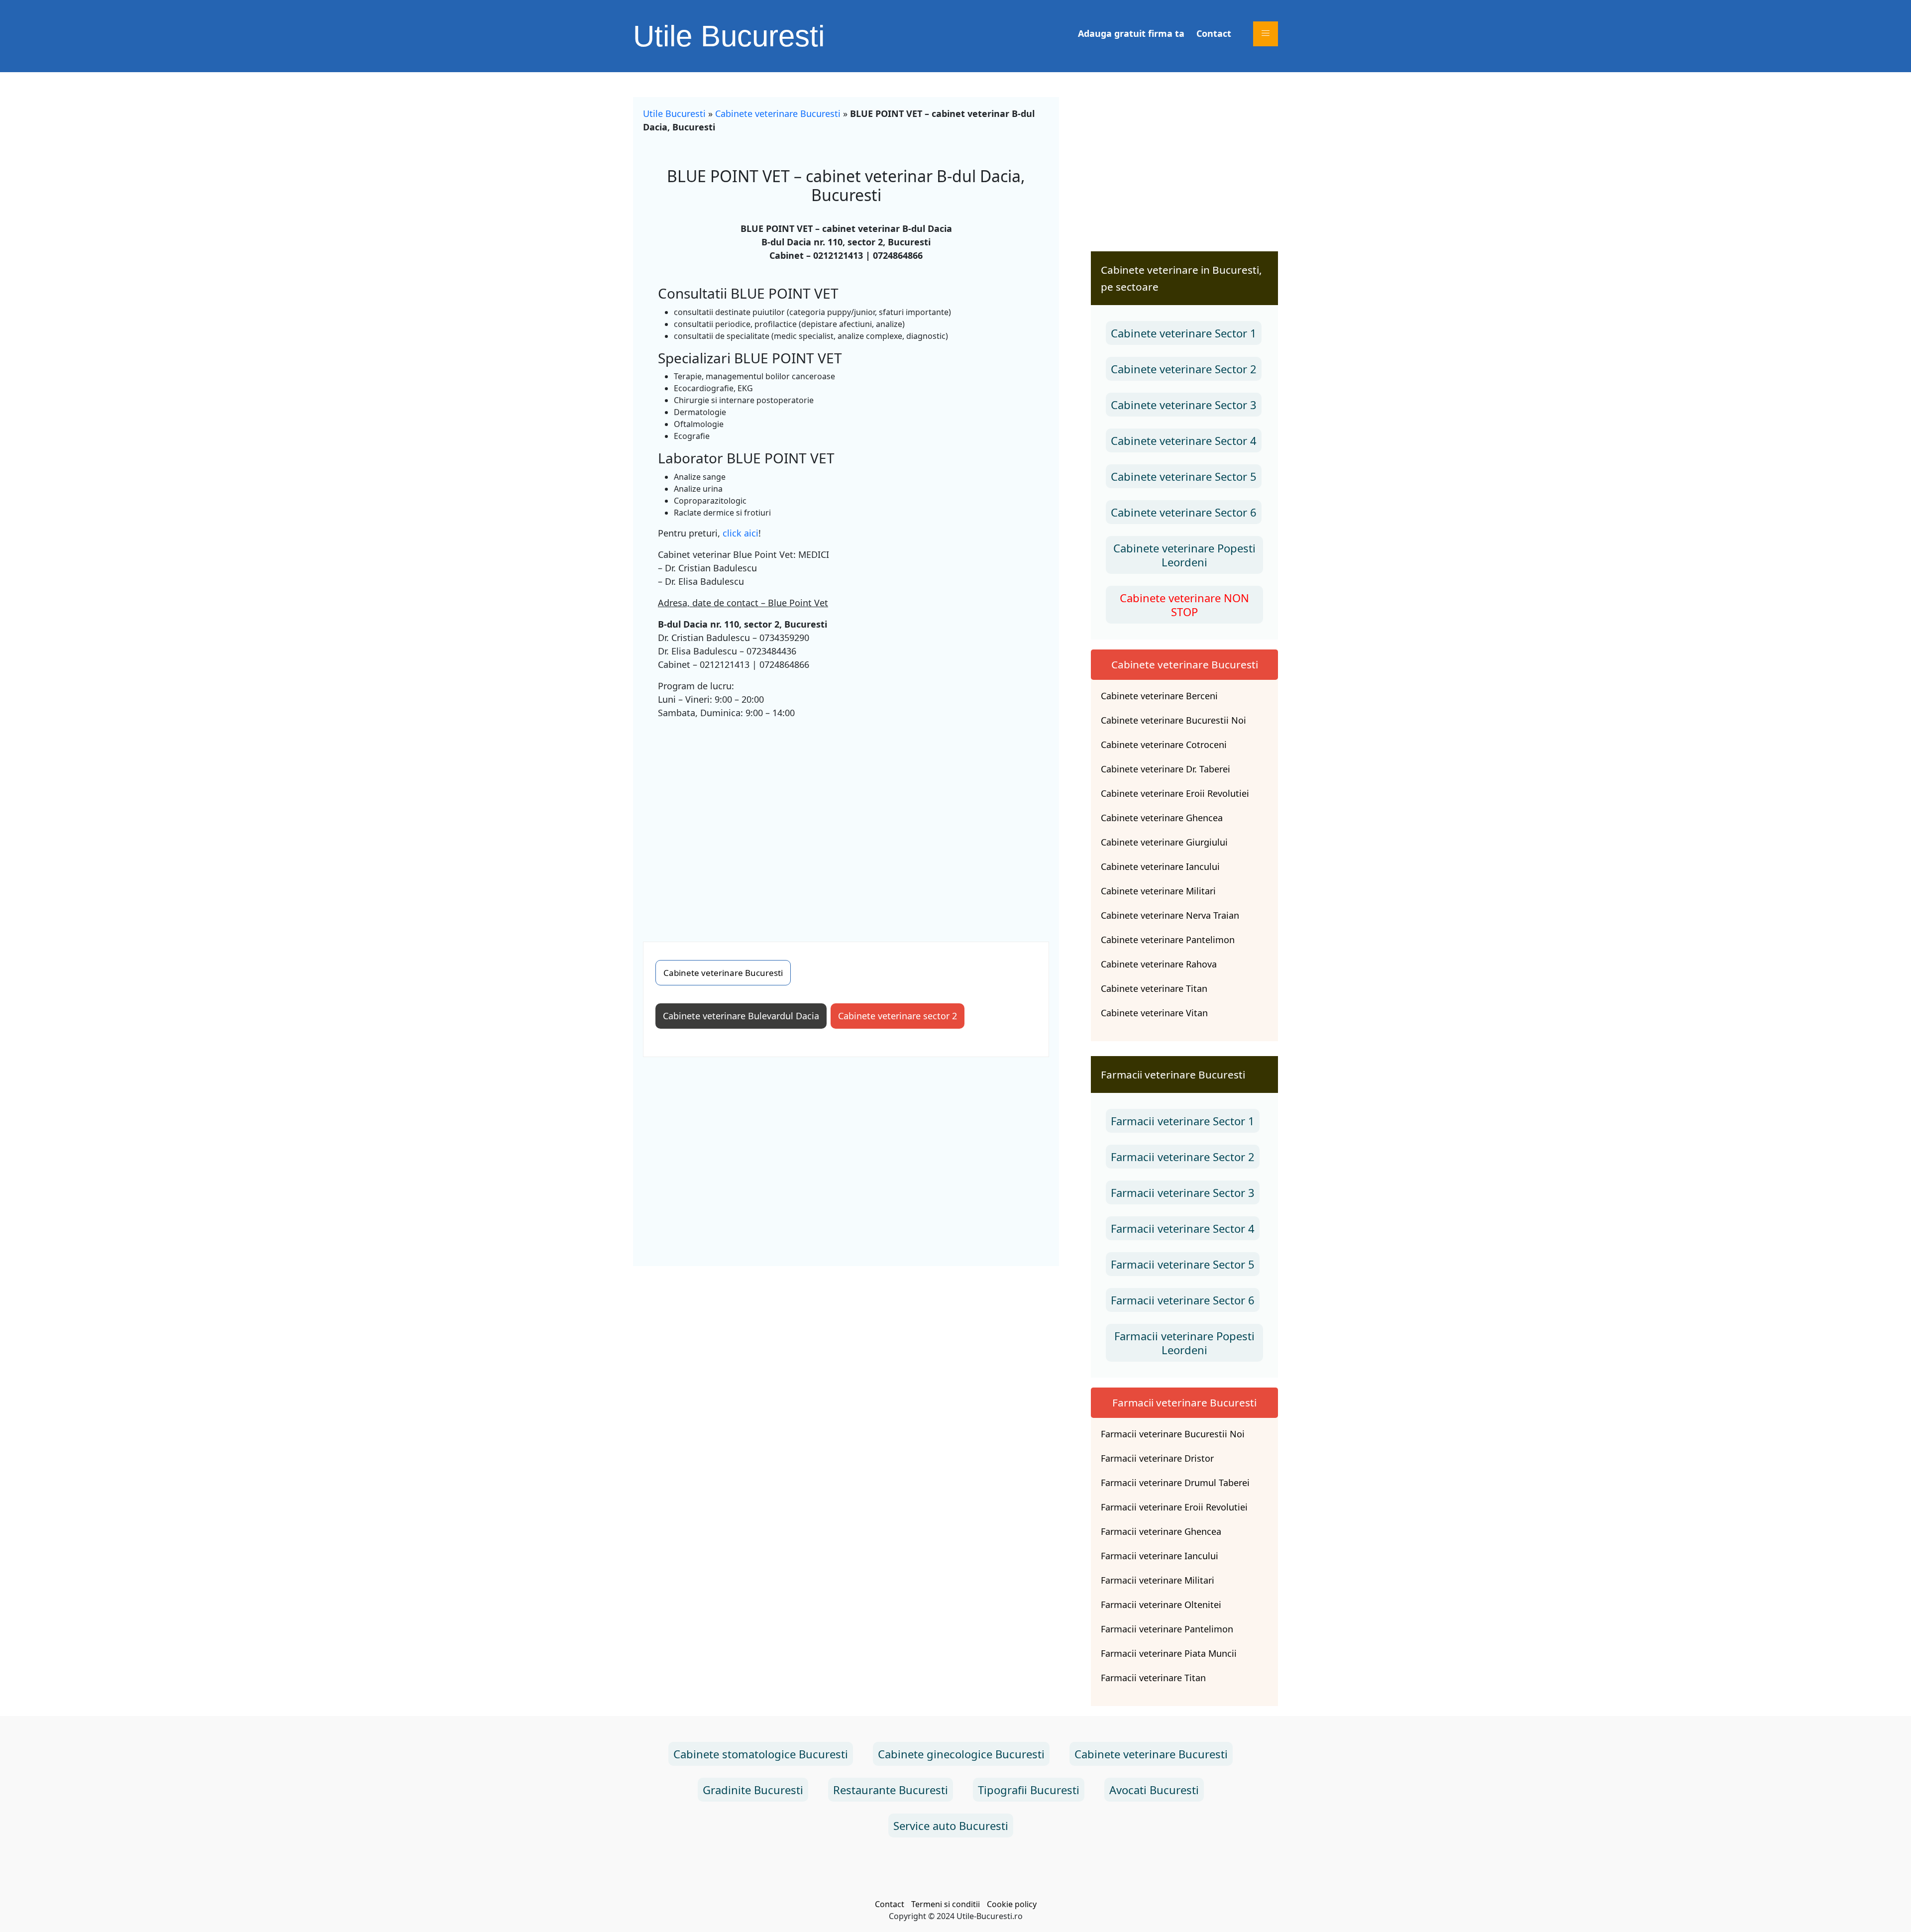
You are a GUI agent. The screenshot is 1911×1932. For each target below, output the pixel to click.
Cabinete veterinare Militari (1158, 891)
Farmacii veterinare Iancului (1160, 1556)
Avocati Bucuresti (1154, 1790)
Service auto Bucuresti (951, 1825)
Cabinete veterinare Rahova (1159, 964)
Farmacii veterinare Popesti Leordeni (1184, 1343)
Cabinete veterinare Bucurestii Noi (1173, 720)
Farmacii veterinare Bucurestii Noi (1173, 1434)
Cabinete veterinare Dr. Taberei (1166, 769)
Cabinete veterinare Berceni (1159, 696)
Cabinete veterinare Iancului (1160, 866)
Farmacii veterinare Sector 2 (1183, 1157)
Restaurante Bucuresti (891, 1790)
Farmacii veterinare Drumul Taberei (1175, 1483)
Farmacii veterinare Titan (1153, 1678)
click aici (741, 533)
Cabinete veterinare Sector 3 (1184, 405)
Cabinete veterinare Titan (1154, 988)
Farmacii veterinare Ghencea (1161, 1531)
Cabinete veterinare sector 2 (898, 1016)
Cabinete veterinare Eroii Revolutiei (1175, 793)
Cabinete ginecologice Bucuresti (961, 1754)
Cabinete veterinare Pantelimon (1168, 940)
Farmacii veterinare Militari (1158, 1580)
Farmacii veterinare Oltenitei (1161, 1605)
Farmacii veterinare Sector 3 (1183, 1192)
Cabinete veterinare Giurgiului (1164, 842)
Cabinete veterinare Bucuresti (778, 113)
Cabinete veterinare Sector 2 (1184, 369)
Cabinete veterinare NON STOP (1184, 605)
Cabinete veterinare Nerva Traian (1170, 915)
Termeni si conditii (946, 1904)
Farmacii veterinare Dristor (1157, 1458)
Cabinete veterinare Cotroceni (1164, 745)
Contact (1214, 33)
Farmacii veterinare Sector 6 (1183, 1300)
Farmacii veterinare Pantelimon (1167, 1629)
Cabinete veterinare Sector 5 (1184, 476)
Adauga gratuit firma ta (1131, 33)
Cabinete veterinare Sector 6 (1184, 512)
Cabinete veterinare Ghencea (1162, 818)
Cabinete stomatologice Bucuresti (761, 1754)
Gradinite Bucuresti (753, 1790)
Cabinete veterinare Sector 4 (1184, 440)
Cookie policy (1012, 1904)
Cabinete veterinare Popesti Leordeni (1184, 555)
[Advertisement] (846, 822)
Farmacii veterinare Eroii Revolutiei (1174, 1507)
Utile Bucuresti (729, 36)
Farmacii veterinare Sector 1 (1183, 1121)
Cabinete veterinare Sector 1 (1184, 333)
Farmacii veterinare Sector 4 (1183, 1228)
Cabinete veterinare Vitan (1154, 1013)
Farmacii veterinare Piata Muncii (1169, 1653)
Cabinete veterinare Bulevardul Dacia (741, 1016)
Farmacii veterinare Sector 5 (1183, 1264)
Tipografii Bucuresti (1029, 1790)
